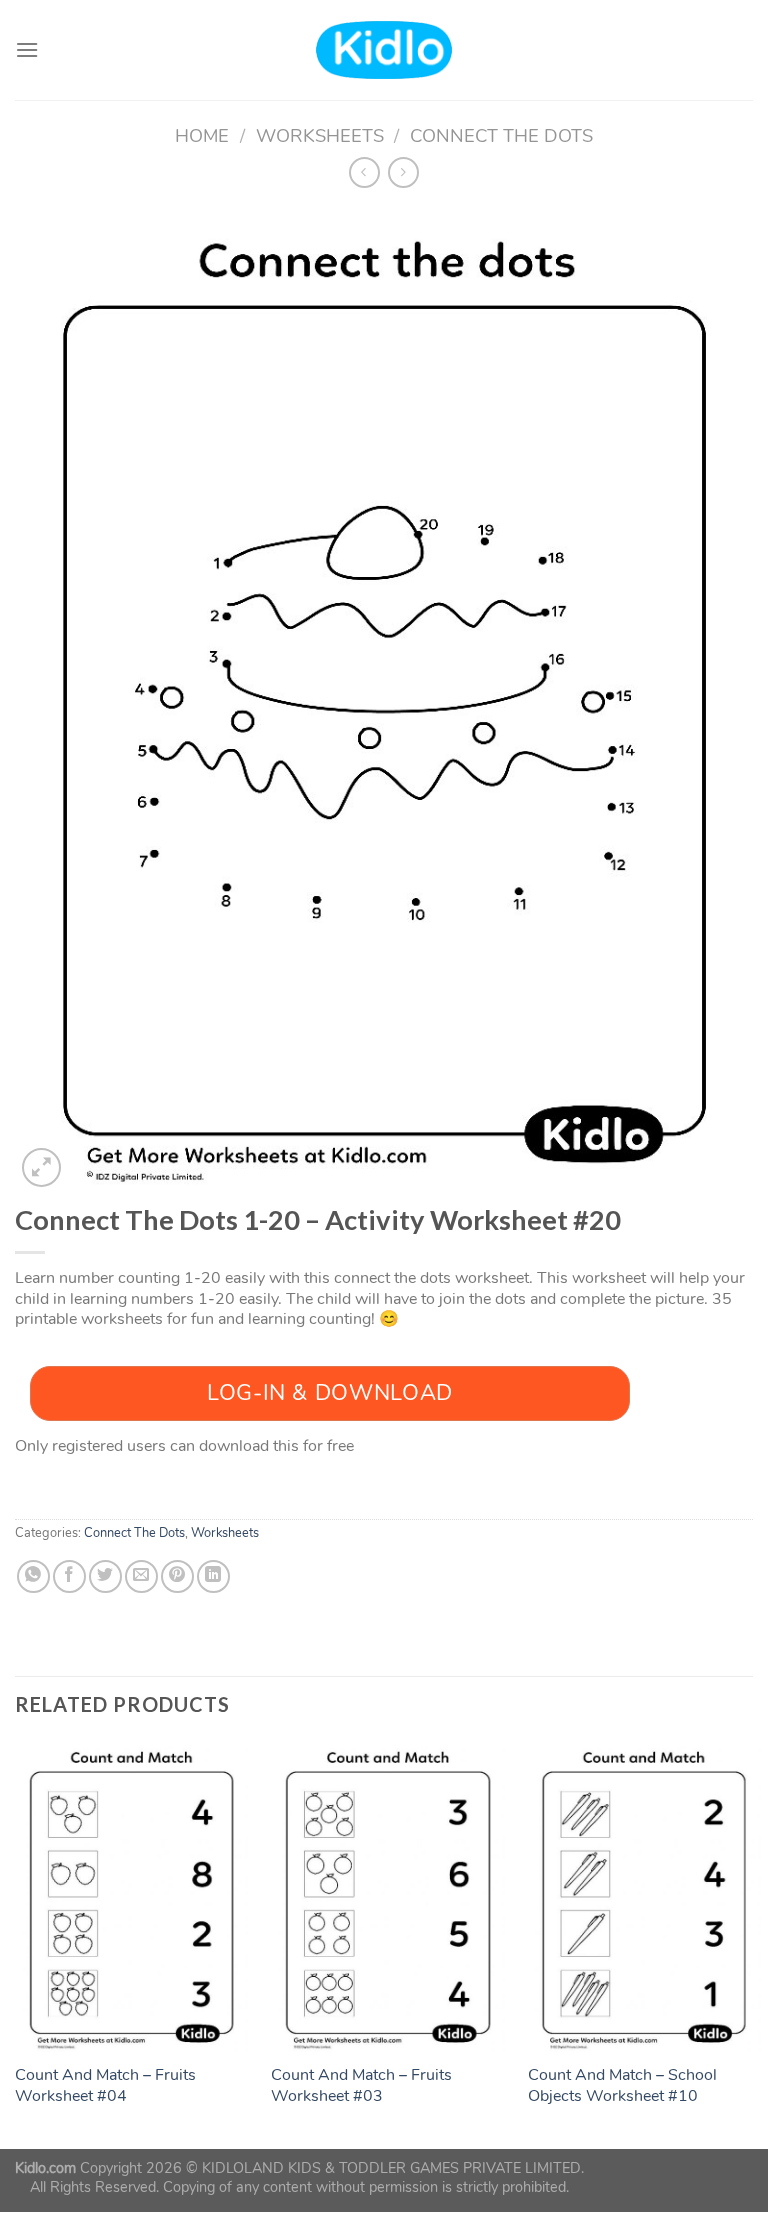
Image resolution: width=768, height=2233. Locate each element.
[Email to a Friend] (141, 1576)
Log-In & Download (330, 1393)
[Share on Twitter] (105, 1576)
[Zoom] (41, 1167)
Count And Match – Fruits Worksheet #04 (105, 2086)
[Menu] (27, 49)
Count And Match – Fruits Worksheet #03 (361, 2086)
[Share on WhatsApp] (33, 1576)
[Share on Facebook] (69, 1576)
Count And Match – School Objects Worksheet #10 (622, 2086)
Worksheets (320, 135)
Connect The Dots (501, 135)
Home (202, 135)
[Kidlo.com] (384, 50)
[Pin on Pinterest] (177, 1576)
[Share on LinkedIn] (213, 1576)
